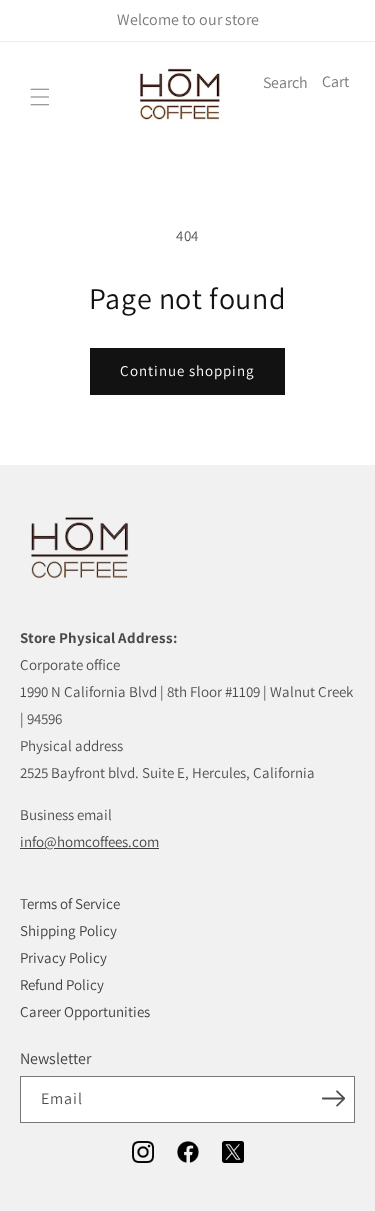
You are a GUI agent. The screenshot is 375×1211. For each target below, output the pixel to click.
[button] (40, 97)
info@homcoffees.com (89, 841)
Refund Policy (62, 984)
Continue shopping (187, 370)
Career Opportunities (85, 1011)
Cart (335, 81)
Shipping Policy (68, 930)
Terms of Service (70, 903)
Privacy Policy (63, 957)
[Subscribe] (333, 1098)
